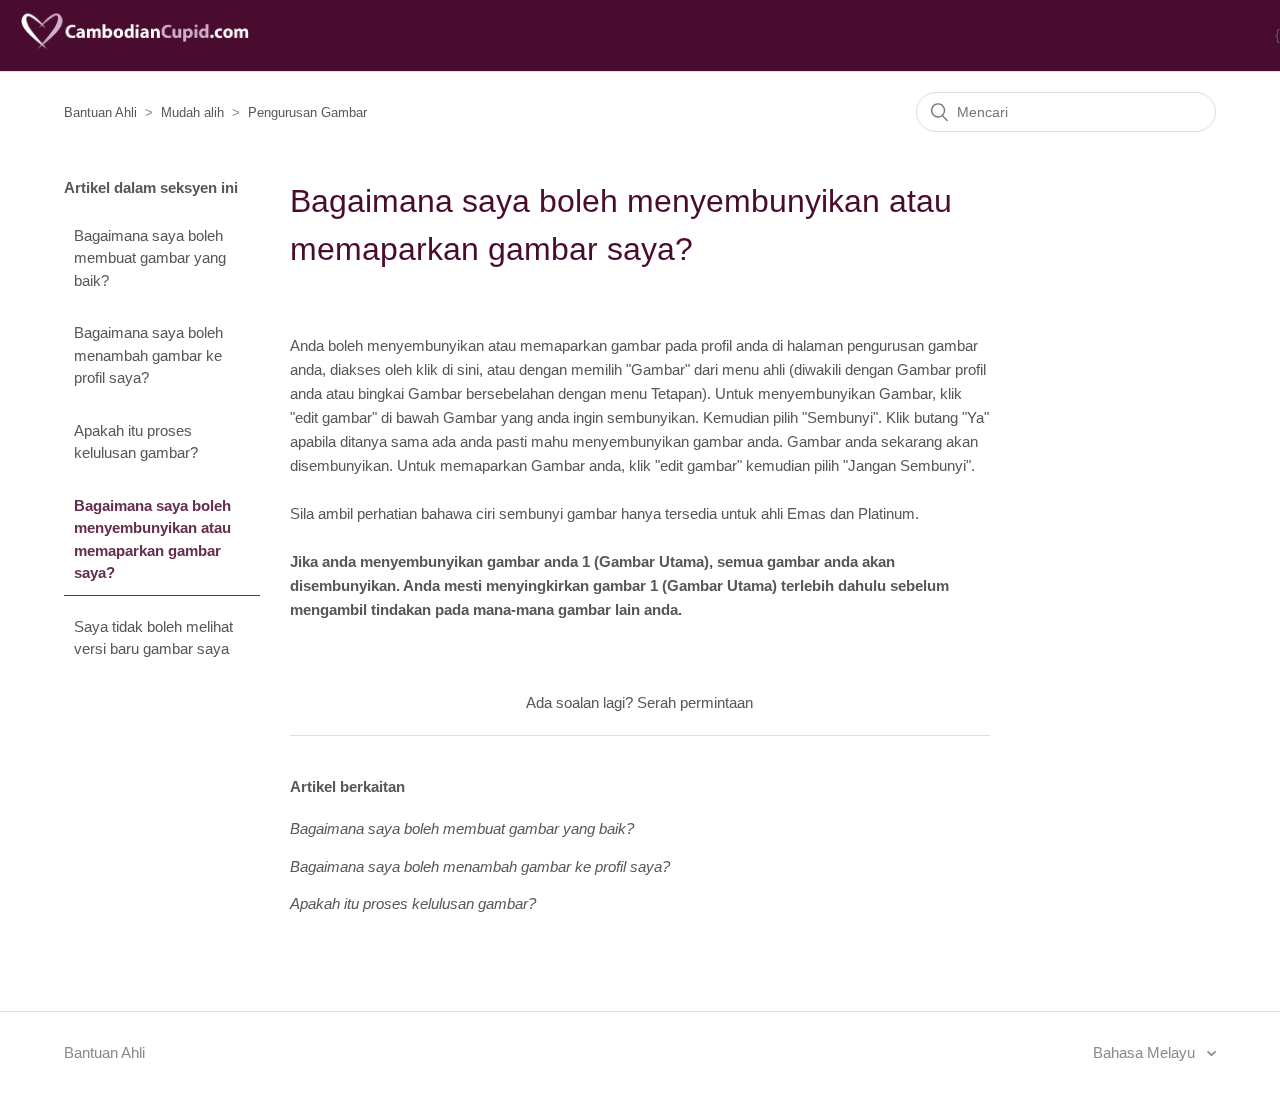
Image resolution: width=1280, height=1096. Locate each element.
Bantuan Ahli (100, 112)
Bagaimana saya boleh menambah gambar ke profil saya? (148, 355)
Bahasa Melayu (1146, 1052)
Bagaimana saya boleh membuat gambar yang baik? (150, 258)
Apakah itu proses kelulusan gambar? (136, 442)
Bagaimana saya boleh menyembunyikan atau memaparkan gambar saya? (152, 539)
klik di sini (447, 369)
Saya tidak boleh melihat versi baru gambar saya (153, 638)
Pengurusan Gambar (307, 112)
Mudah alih (192, 112)
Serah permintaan (695, 702)
